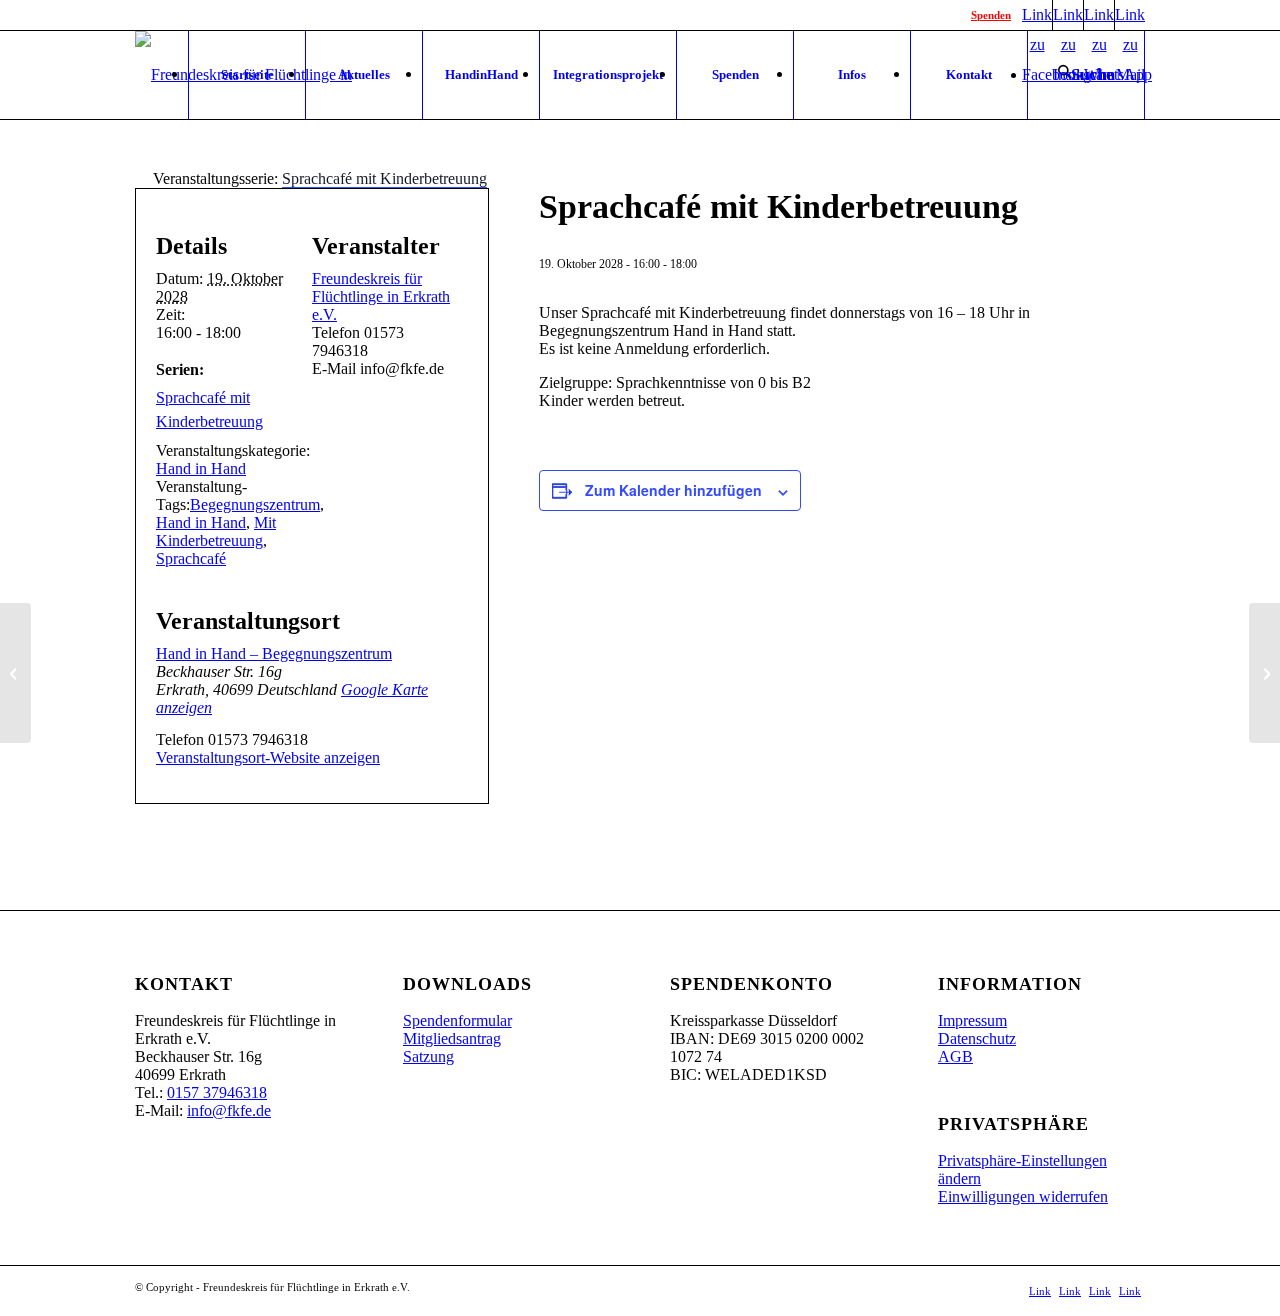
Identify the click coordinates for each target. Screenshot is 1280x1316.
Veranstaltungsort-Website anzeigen (268, 757)
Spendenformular (457, 1020)
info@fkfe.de (229, 1110)
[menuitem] (246, 75)
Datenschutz (977, 1038)
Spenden (991, 15)
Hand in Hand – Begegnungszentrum (274, 653)
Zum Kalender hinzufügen (673, 490)
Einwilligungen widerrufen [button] (1023, 1196)
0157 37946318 (217, 1092)
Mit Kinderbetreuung (216, 531)
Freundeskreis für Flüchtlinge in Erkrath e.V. (381, 296)
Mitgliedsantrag (452, 1038)
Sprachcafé (191, 558)
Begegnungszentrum (255, 504)
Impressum (972, 1020)
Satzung (428, 1056)
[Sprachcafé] (15, 673)
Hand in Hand (201, 468)
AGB (955, 1056)
